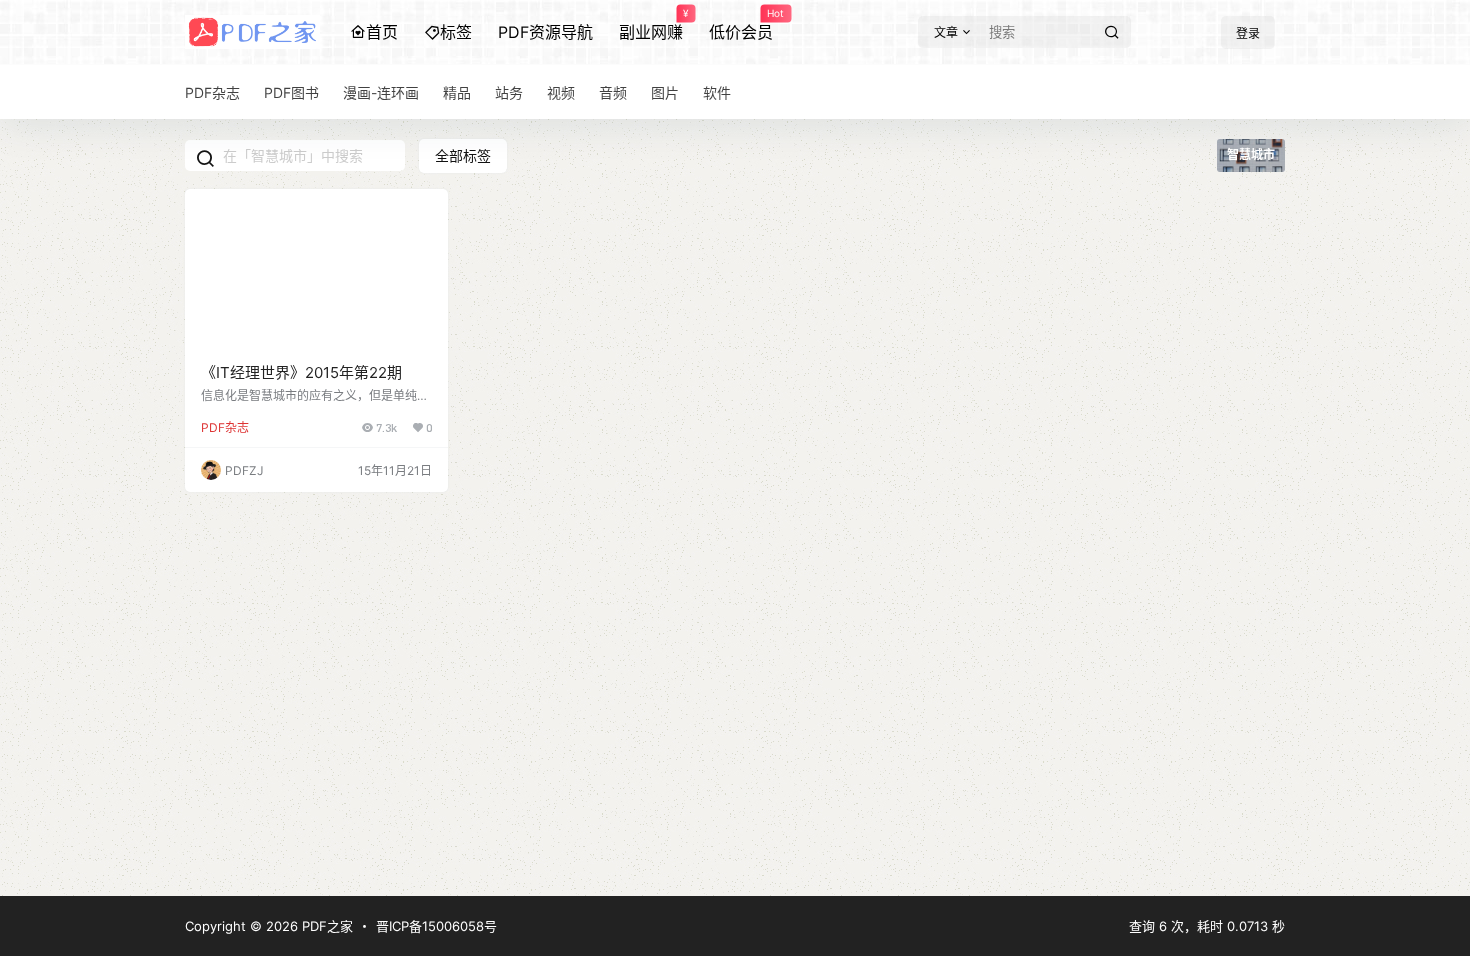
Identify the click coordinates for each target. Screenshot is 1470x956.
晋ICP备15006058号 (436, 926)
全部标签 (463, 155)
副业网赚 (651, 25)
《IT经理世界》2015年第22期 (301, 372)
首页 (382, 32)
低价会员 (741, 25)
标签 (456, 32)
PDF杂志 (225, 427)
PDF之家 (325, 926)
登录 (1248, 33)
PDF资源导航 (545, 32)
